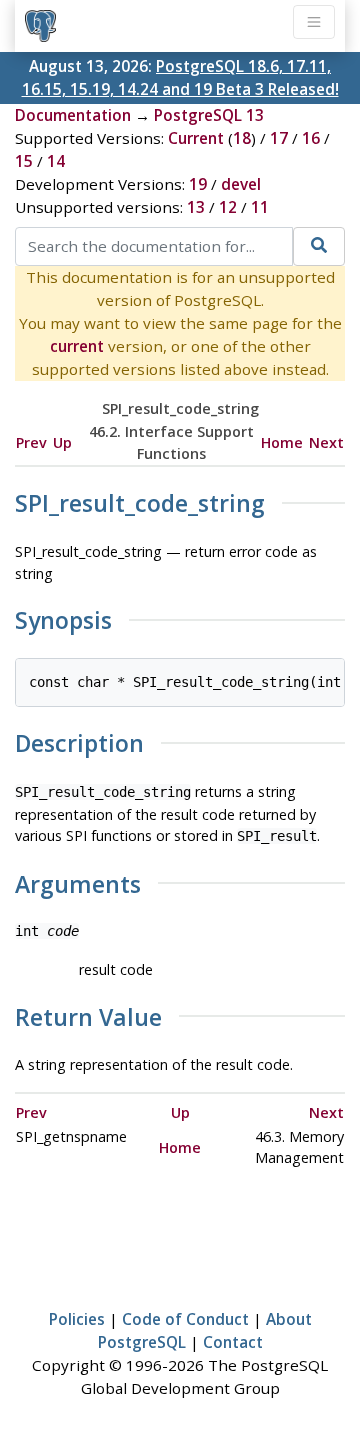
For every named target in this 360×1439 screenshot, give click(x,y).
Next (326, 442)
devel (241, 184)
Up (62, 442)
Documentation (73, 115)
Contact (233, 1342)
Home (282, 442)
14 (56, 161)
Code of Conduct (185, 1319)
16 (311, 138)
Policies (77, 1319)
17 (279, 138)
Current (196, 138)
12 (228, 207)
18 (242, 138)
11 (260, 207)
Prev (31, 442)
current (77, 346)
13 (196, 207)
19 (198, 184)
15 (24, 161)
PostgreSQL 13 (209, 115)
